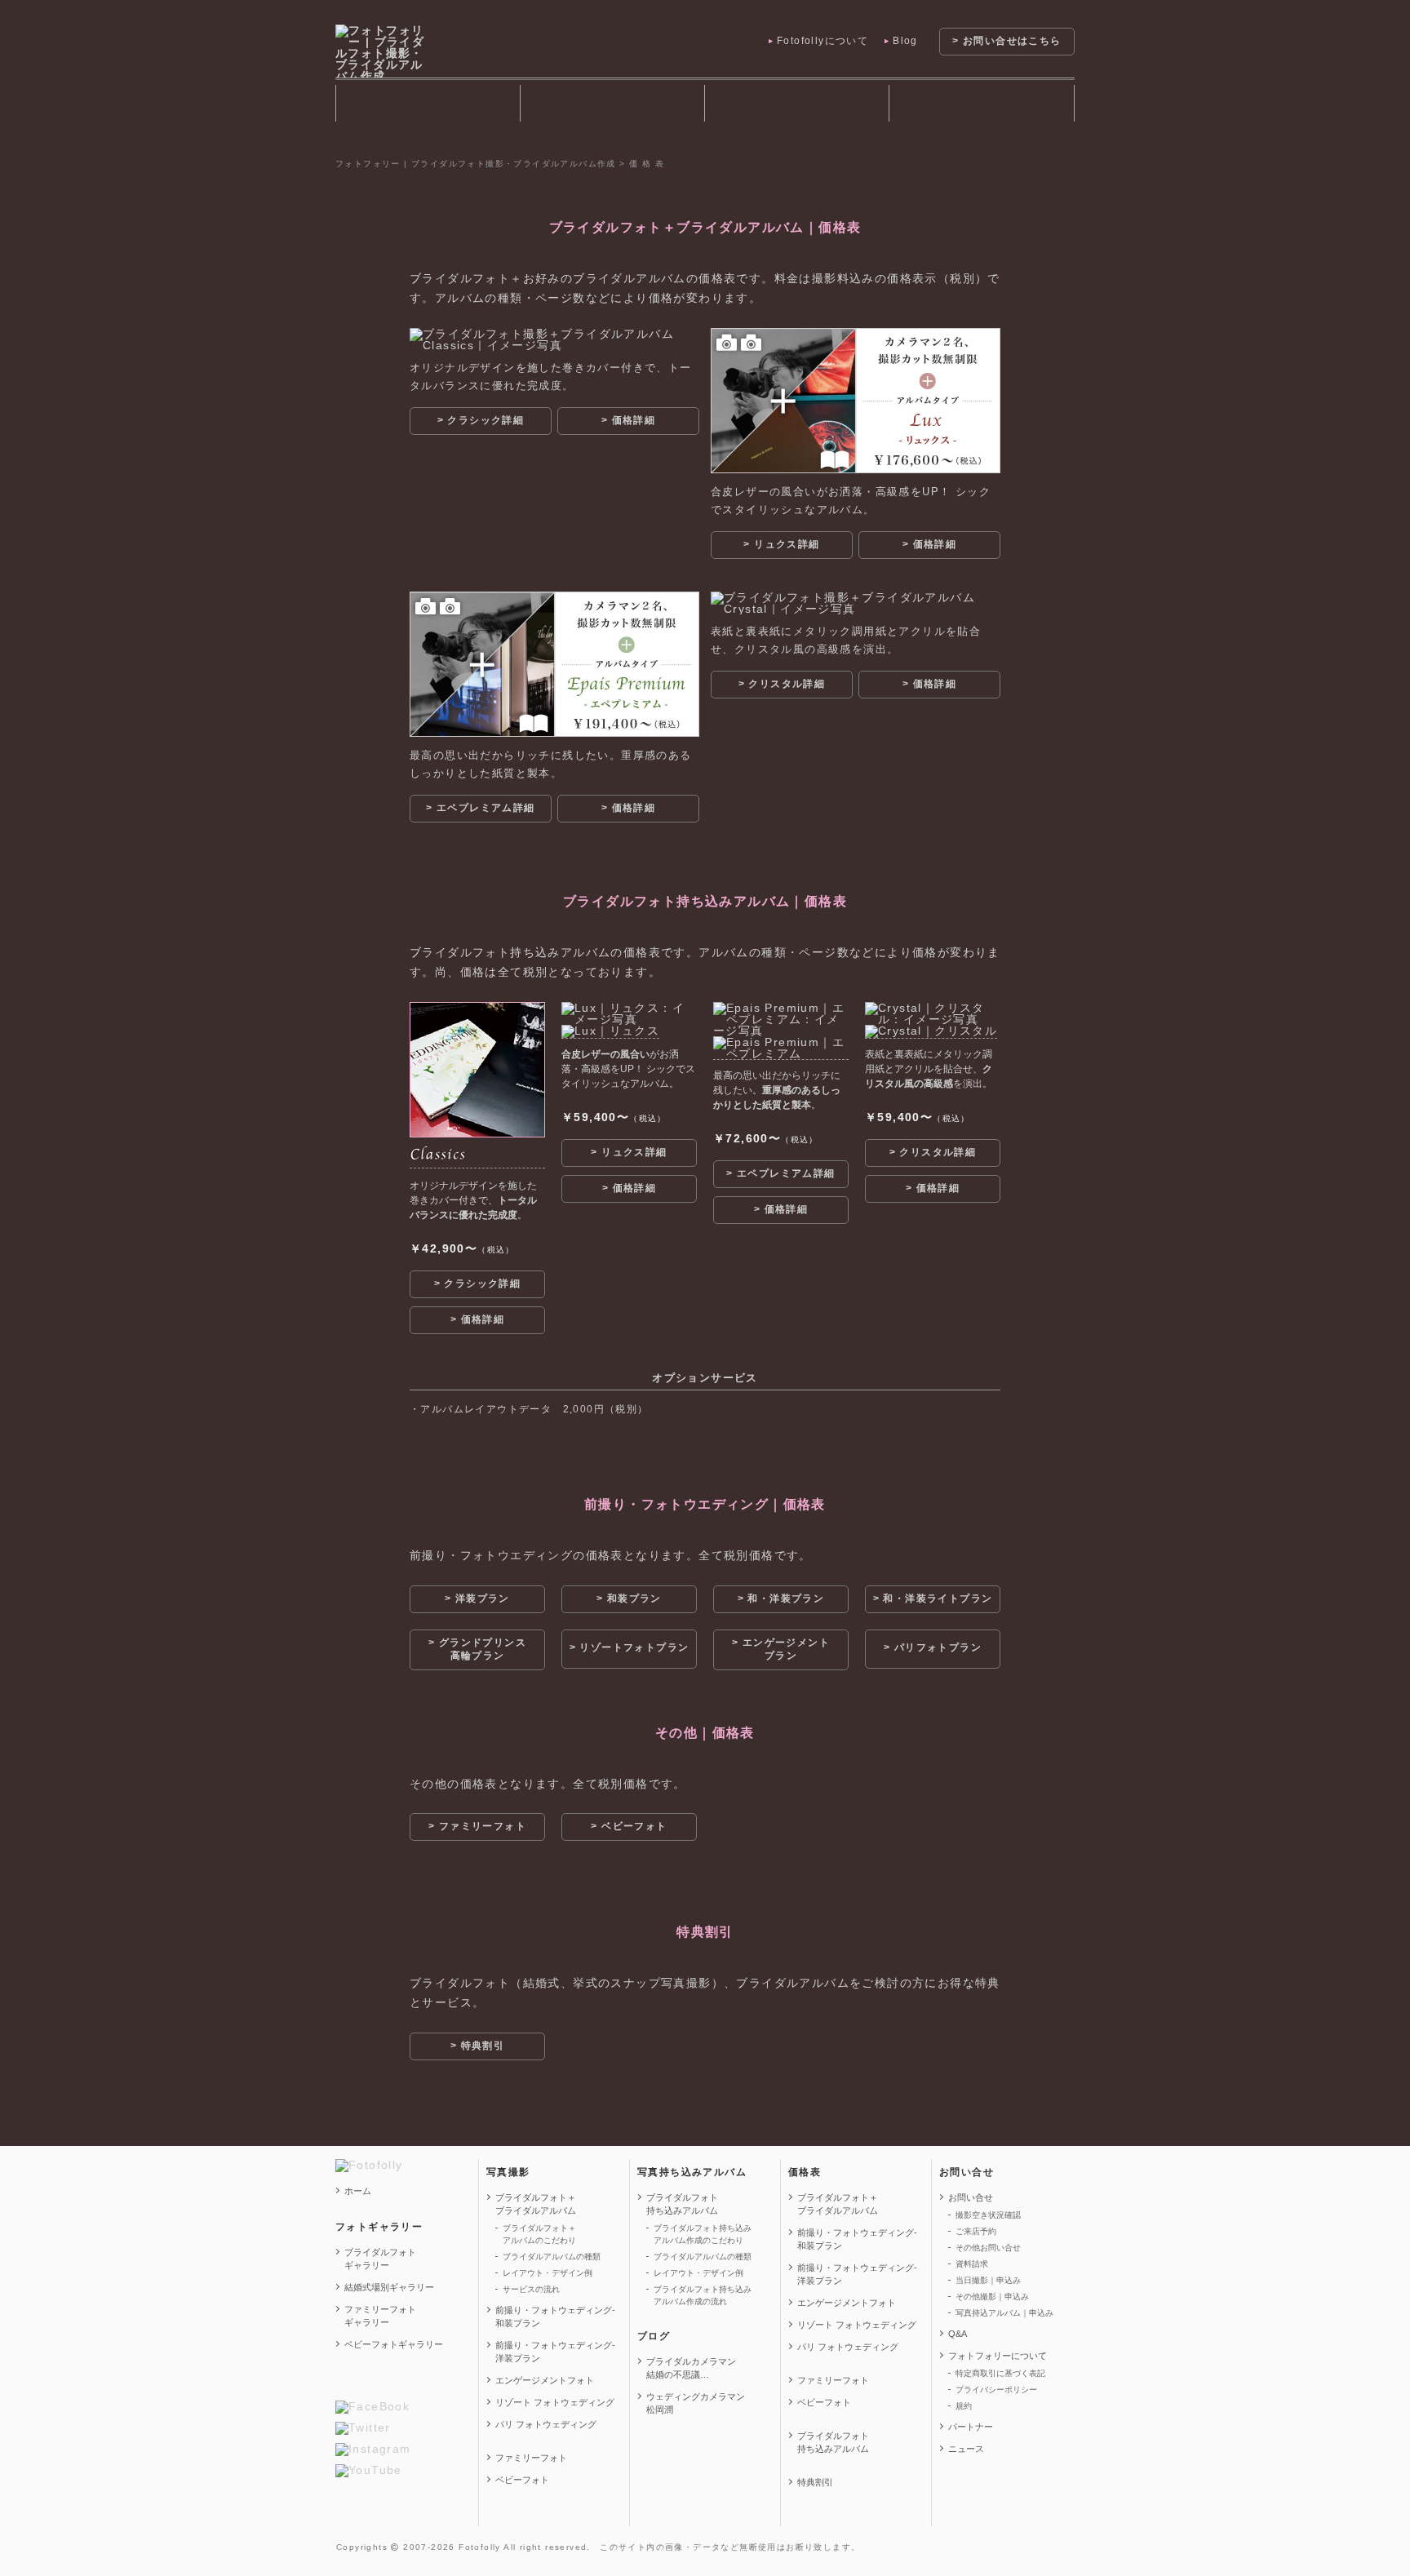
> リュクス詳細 (781, 544)
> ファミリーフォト (477, 1826)
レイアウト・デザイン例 (548, 2273)
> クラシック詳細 (481, 420)
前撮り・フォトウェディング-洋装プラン (555, 2352)
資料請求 (972, 2264)
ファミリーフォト (531, 2458)
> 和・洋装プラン (781, 1598)
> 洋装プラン (477, 1598)
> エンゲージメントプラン (781, 1649)
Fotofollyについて (822, 41)
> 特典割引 (477, 2046)
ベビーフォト (522, 2480)
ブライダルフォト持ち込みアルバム (796, 103)
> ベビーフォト (629, 1826)
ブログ (654, 2336)
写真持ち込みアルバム (692, 2172)
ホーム (358, 2191)
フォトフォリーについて (998, 2356)
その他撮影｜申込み (992, 2297)
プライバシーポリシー (996, 2390)
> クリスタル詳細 (782, 684)
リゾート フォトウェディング (555, 2402)
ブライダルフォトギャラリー (380, 2259)
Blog (905, 41)
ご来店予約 (976, 2231)
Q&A (958, 2334)
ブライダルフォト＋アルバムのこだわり (539, 2234)
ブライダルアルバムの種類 (552, 2257)
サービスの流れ (531, 2289)
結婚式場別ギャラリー (389, 2287)
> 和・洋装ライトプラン (933, 1598)
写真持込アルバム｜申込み (1004, 2313)
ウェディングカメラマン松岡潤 (696, 2403)
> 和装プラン (629, 1598)
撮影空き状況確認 (988, 2215)
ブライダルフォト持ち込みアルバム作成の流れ (703, 2295)
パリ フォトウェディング (546, 2424)
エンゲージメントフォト (545, 2380)
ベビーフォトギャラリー (394, 2344)
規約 (964, 2406)
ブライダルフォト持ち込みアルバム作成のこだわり (703, 2234)
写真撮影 (508, 2172)
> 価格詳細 (628, 420)
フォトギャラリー (428, 103)
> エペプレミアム (480, 808)
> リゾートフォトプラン (630, 1647)
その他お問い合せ (988, 2248)
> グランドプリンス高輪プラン (477, 1649)
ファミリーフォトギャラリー (380, 2316)
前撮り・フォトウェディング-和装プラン (555, 2317)
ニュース (966, 2449)
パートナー (971, 2427)
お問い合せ (967, 2172)
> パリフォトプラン (933, 1647)
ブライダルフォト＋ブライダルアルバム (536, 2204)
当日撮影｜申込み (988, 2280)
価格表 (805, 2172)
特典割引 (815, 2482)
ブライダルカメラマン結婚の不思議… (691, 2368)
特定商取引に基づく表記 (1000, 2373)
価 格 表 (981, 103)
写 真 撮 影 (612, 103)
